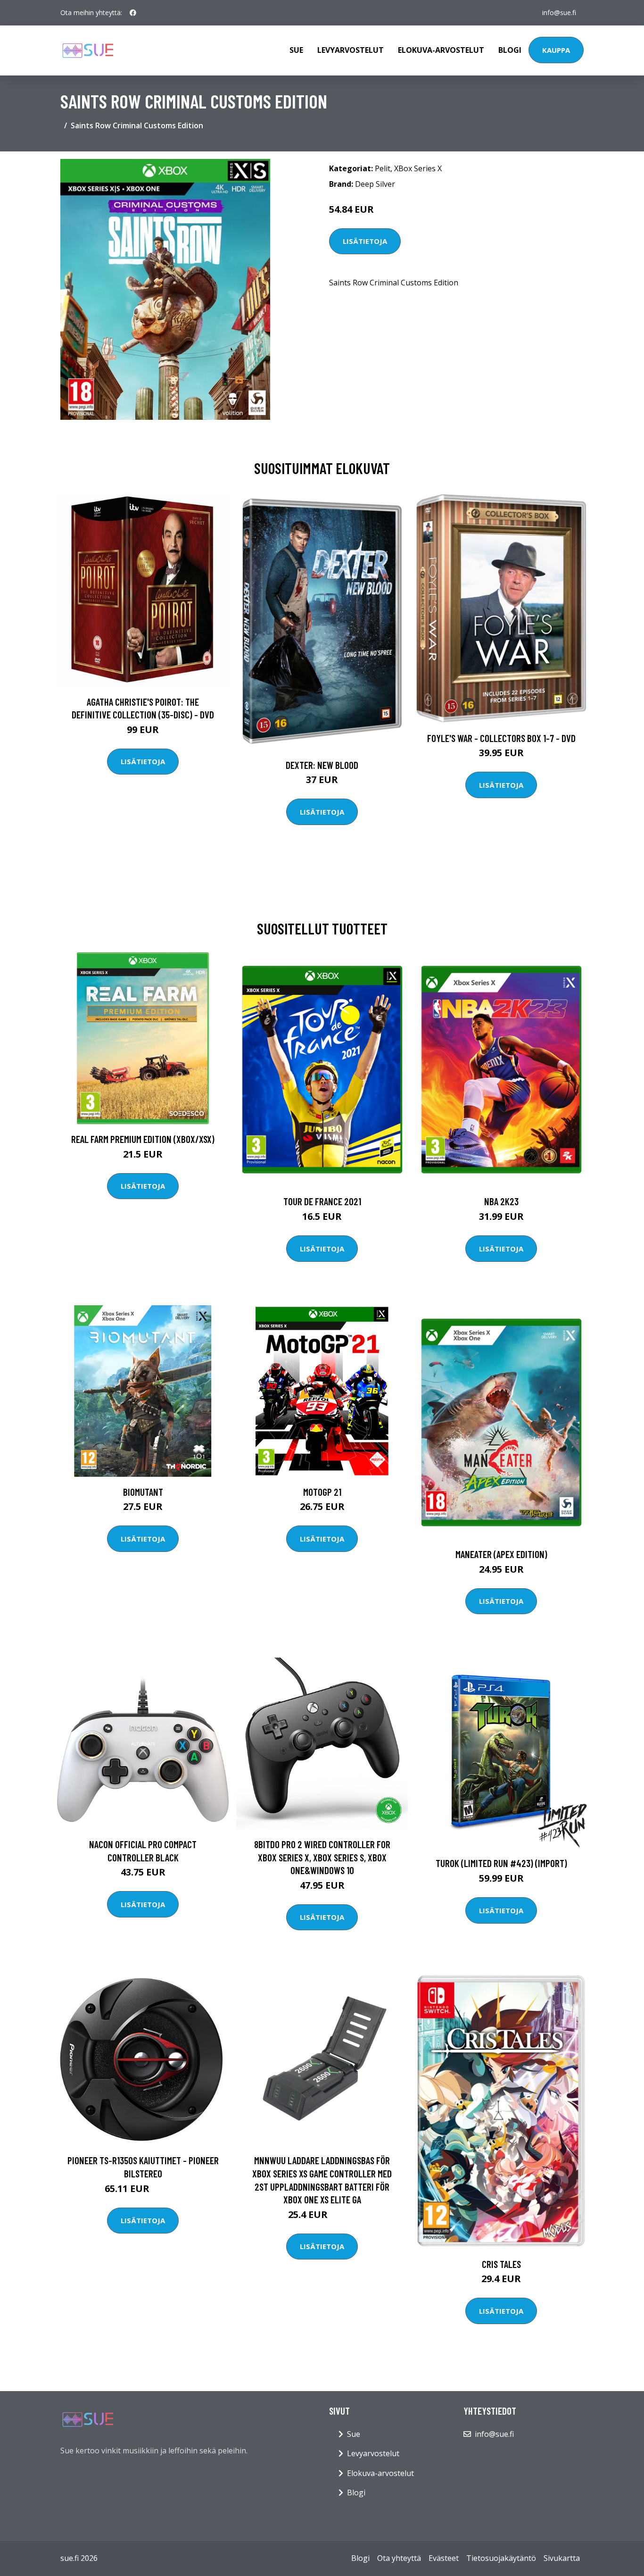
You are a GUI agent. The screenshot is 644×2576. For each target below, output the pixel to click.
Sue (296, 50)
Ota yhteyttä (399, 2558)
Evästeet (444, 2558)
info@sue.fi (559, 13)
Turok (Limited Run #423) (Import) (501, 1863)
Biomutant (143, 1492)
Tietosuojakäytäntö (501, 2558)
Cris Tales (501, 2264)
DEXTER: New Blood (322, 765)
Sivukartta (562, 2558)
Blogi (510, 50)
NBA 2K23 (501, 1201)
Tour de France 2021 (322, 1201)
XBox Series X (418, 168)
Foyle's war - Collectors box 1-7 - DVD (501, 738)
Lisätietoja (365, 241)
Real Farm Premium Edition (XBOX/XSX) (143, 1139)
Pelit (383, 168)
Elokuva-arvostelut (441, 50)
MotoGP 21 (322, 1492)
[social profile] (133, 13)
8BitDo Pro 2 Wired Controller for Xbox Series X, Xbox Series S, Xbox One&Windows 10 (322, 1857)
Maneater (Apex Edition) (501, 1554)
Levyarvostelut (351, 50)
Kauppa (556, 50)
